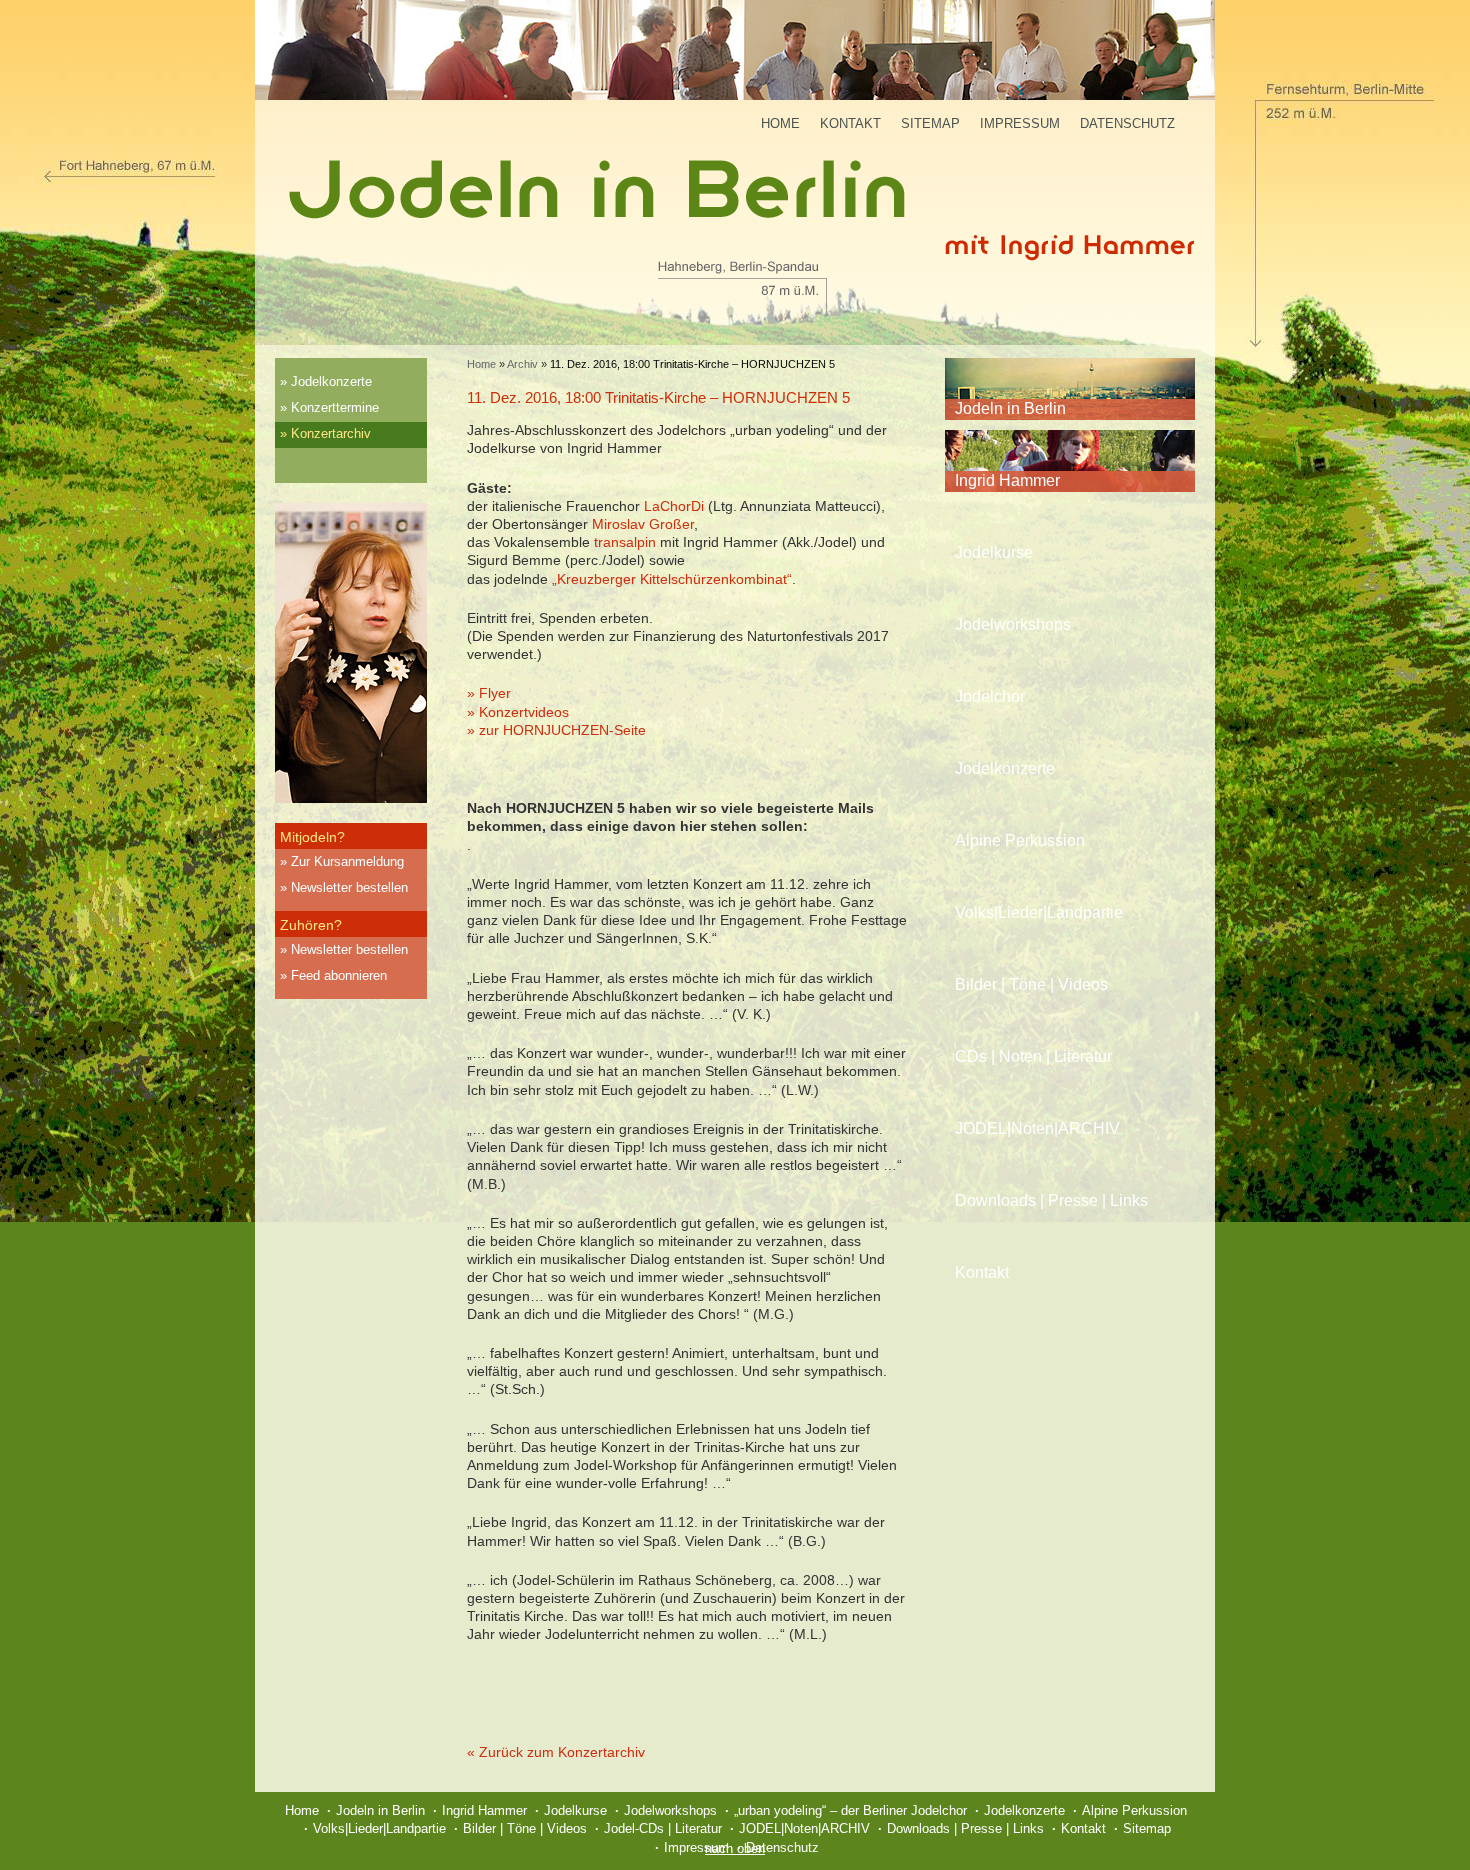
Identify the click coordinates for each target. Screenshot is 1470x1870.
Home (780, 123)
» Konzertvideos (518, 712)
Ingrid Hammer (1007, 480)
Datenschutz (1127, 123)
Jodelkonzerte (331, 381)
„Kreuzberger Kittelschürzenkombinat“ (672, 579)
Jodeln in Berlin (1010, 408)
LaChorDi (674, 506)
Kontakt (850, 123)
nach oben (735, 1848)
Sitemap (930, 123)
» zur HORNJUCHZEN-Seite (556, 730)
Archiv (522, 364)
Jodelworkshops (1013, 624)
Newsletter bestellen (349, 887)
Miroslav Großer (643, 524)
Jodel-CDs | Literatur (663, 1828)
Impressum (1020, 123)
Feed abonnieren (339, 975)
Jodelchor (990, 696)
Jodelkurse (994, 552)
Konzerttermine (335, 407)
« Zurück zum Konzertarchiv (556, 1752)
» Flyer (489, 693)
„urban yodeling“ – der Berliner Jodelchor (850, 1810)
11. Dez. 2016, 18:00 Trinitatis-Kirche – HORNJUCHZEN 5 (658, 397)
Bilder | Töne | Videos (1031, 984)
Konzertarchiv (331, 433)
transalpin (625, 542)
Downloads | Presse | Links (1051, 1200)
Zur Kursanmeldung (347, 861)
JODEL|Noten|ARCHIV (1037, 1128)
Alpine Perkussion (1020, 840)
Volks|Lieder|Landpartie (1039, 912)
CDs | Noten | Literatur (1033, 1056)
